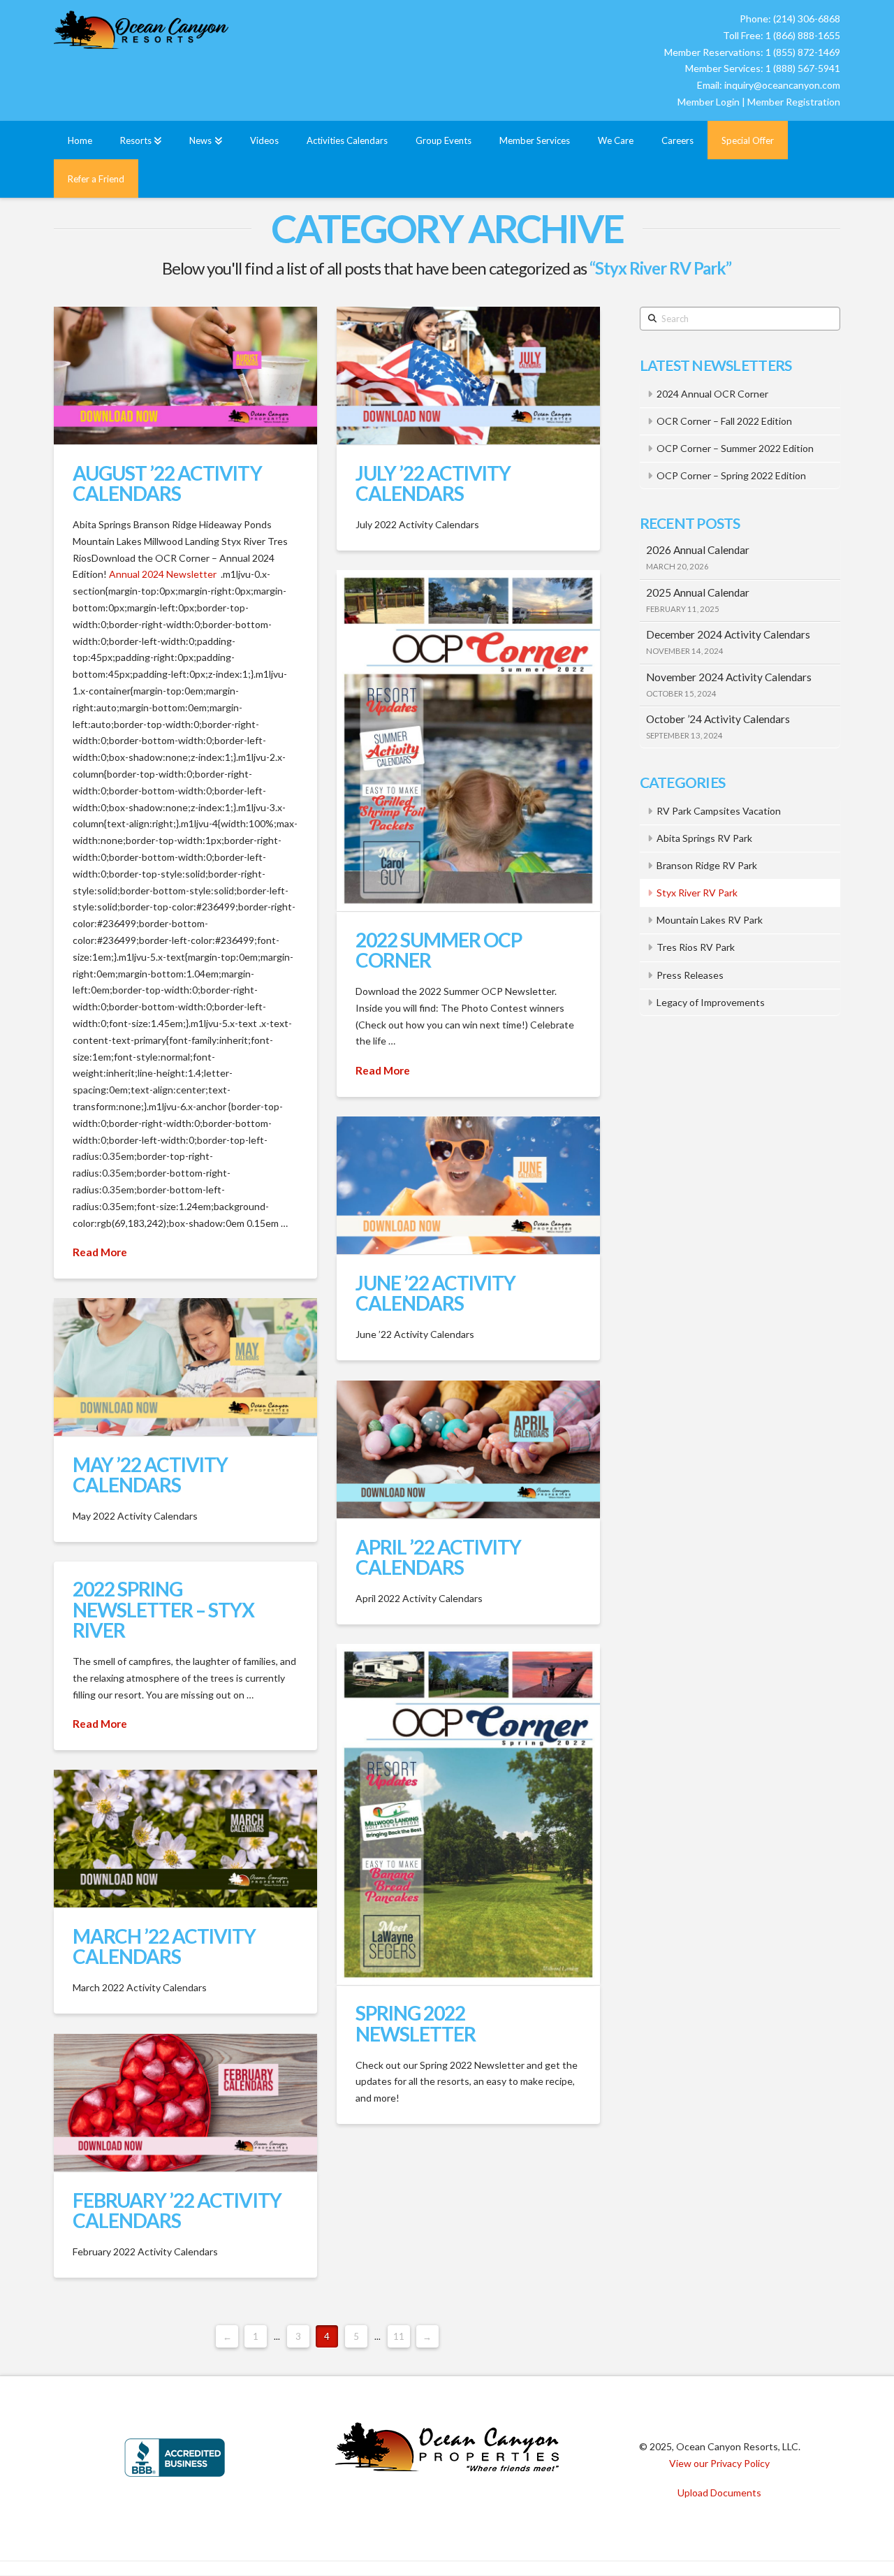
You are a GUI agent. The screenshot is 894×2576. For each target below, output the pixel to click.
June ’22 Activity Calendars (435, 1293)
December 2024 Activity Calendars (728, 634)
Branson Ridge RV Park (707, 865)
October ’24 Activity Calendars (718, 719)
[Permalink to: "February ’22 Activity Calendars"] (185, 2103)
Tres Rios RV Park (696, 947)
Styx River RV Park (697, 893)
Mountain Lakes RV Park (710, 920)
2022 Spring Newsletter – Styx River (163, 1609)
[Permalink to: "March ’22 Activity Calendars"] (185, 1839)
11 (399, 2336)
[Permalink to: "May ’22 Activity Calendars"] (185, 1367)
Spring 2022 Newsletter (416, 2023)
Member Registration (794, 102)
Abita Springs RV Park (704, 838)
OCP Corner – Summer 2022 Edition (735, 448)
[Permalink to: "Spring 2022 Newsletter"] (468, 1814)
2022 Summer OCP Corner (439, 950)
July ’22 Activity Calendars (433, 483)
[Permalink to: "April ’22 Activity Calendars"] (468, 1449)
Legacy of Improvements (711, 1002)
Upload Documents (719, 2493)
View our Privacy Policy (719, 2463)
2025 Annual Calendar (698, 592)
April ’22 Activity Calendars (438, 1557)
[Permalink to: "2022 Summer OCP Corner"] (468, 741)
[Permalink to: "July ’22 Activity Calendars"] (468, 376)
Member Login (709, 102)
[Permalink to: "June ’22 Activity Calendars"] (468, 1185)
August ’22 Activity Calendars (167, 483)
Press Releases (690, 975)
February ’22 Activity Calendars (177, 2210)
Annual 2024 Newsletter (163, 574)
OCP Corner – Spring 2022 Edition (731, 475)
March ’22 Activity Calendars (164, 1946)
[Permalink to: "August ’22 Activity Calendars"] (185, 376)
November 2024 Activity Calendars (729, 677)
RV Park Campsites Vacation (719, 811)
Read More (100, 1252)
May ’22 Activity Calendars (150, 1475)
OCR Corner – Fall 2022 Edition (724, 421)
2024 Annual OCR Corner (712, 394)
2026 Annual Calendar (698, 550)
